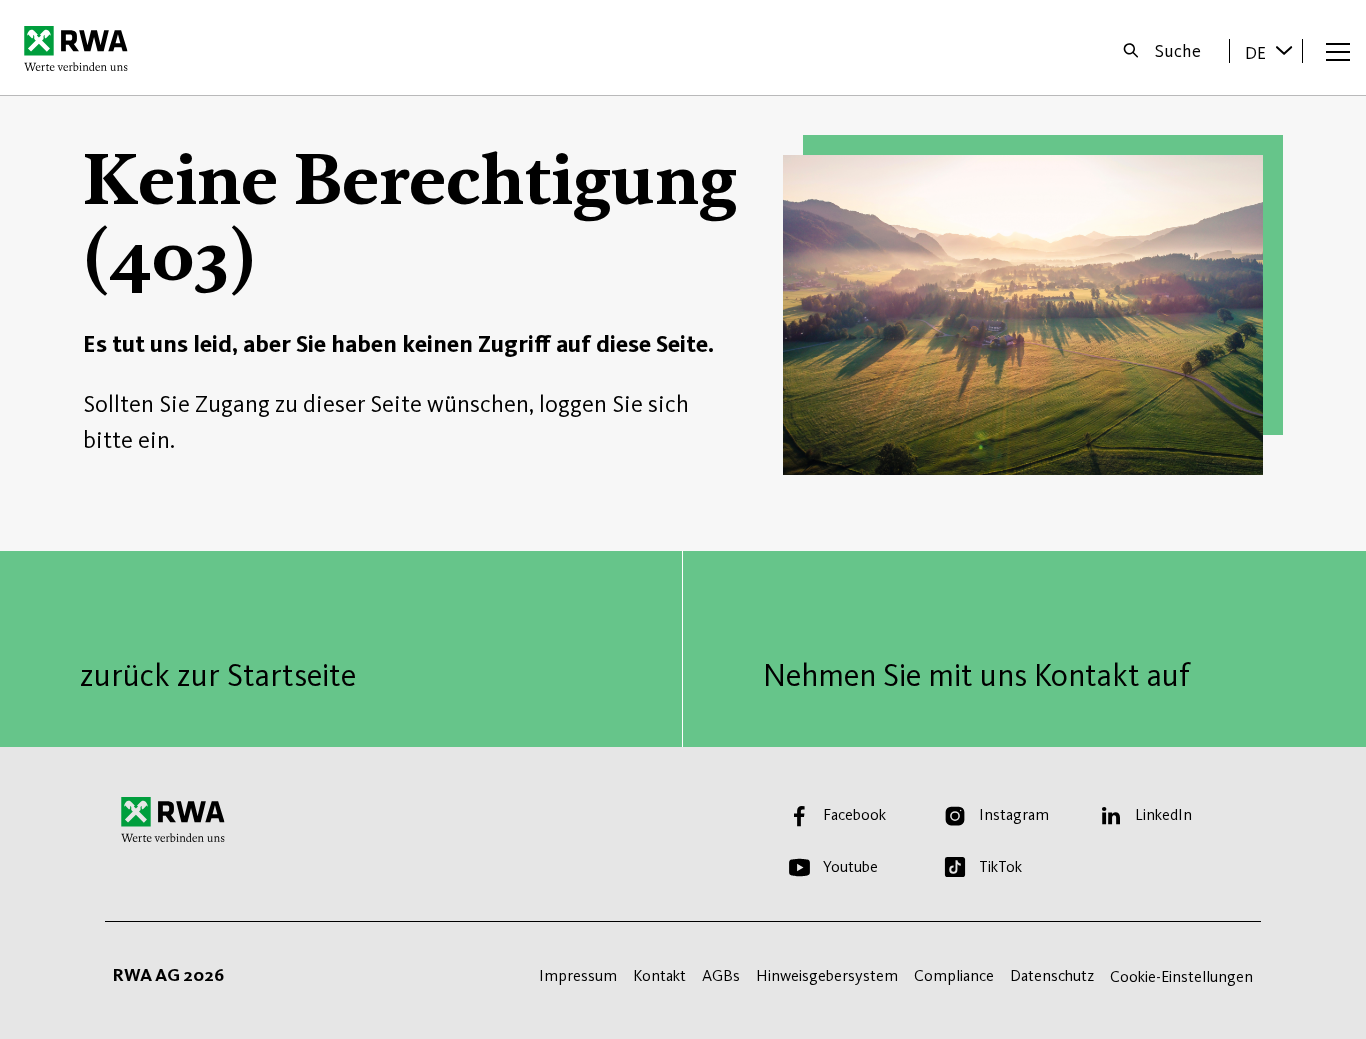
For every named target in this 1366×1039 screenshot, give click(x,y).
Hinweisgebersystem (827, 975)
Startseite (81, 48)
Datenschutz (1052, 975)
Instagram (1014, 814)
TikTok (1000, 866)
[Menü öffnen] (1338, 51)
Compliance (954, 975)
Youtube (850, 866)
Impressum (578, 975)
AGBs (721, 975)
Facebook (854, 814)
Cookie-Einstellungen (1181, 976)
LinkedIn (1163, 814)
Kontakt (659, 975)
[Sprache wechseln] (1284, 50)
